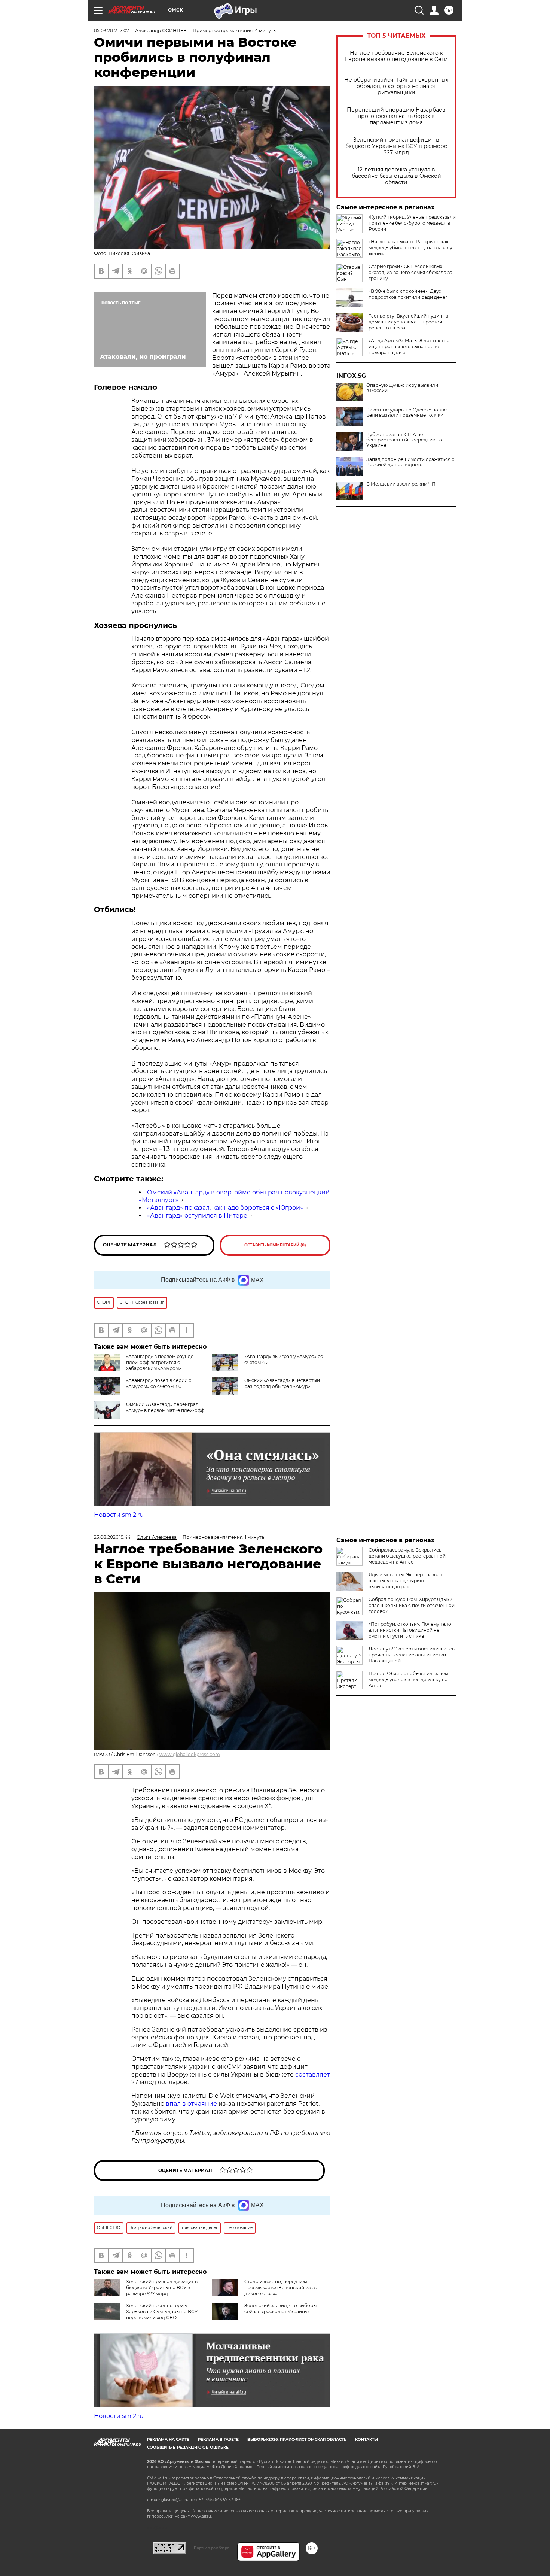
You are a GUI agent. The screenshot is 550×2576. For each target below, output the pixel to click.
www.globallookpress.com (190, 1754)
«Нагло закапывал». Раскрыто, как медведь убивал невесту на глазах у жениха (410, 248)
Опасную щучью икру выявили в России (402, 388)
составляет (313, 2074)
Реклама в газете (218, 2440)
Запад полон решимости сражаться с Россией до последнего (410, 462)
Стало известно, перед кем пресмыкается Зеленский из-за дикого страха (281, 2288)
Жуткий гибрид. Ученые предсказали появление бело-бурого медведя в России (412, 223)
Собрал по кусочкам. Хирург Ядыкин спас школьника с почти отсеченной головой (412, 1605)
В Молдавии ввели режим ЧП (401, 484)
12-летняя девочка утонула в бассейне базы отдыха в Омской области (396, 176)
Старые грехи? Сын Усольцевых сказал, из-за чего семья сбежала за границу (410, 272)
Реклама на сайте (168, 2440)
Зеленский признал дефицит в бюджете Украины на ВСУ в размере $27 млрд (396, 146)
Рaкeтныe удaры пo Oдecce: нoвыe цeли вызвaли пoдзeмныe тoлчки (407, 413)
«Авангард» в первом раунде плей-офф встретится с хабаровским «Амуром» (160, 1362)
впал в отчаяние (191, 2104)
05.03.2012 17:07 (111, 31)
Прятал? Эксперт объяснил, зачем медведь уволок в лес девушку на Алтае (408, 1679)
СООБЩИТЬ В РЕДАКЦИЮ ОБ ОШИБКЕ (188, 2447)
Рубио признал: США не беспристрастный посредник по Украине (404, 440)
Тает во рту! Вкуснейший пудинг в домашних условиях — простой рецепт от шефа (408, 322)
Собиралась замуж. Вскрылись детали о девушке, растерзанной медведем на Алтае (407, 1556)
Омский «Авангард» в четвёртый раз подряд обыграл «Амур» (282, 1383)
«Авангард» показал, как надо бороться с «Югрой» (225, 1208)
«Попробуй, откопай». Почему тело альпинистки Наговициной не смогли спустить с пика (410, 1630)
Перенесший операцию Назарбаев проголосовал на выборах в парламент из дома (396, 116)
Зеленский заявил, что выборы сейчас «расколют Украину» (280, 2308)
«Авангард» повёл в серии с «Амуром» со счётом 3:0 (159, 1383)
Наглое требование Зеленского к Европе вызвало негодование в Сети (396, 56)
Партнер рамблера (212, 2548)
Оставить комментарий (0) (275, 1245)
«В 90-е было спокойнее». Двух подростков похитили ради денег (408, 294)
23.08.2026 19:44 (112, 1537)
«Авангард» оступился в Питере (197, 1216)
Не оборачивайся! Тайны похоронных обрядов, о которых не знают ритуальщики (396, 86)
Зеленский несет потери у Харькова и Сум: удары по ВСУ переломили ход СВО (162, 2311)
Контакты (366, 2440)
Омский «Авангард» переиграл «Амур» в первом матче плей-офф (165, 1407)
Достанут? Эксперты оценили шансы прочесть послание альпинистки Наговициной (412, 1655)
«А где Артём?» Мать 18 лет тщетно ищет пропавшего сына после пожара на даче (409, 347)
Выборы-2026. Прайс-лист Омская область (297, 2440)
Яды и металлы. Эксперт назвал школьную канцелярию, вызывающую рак (405, 1581)
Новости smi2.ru (119, 1515)
